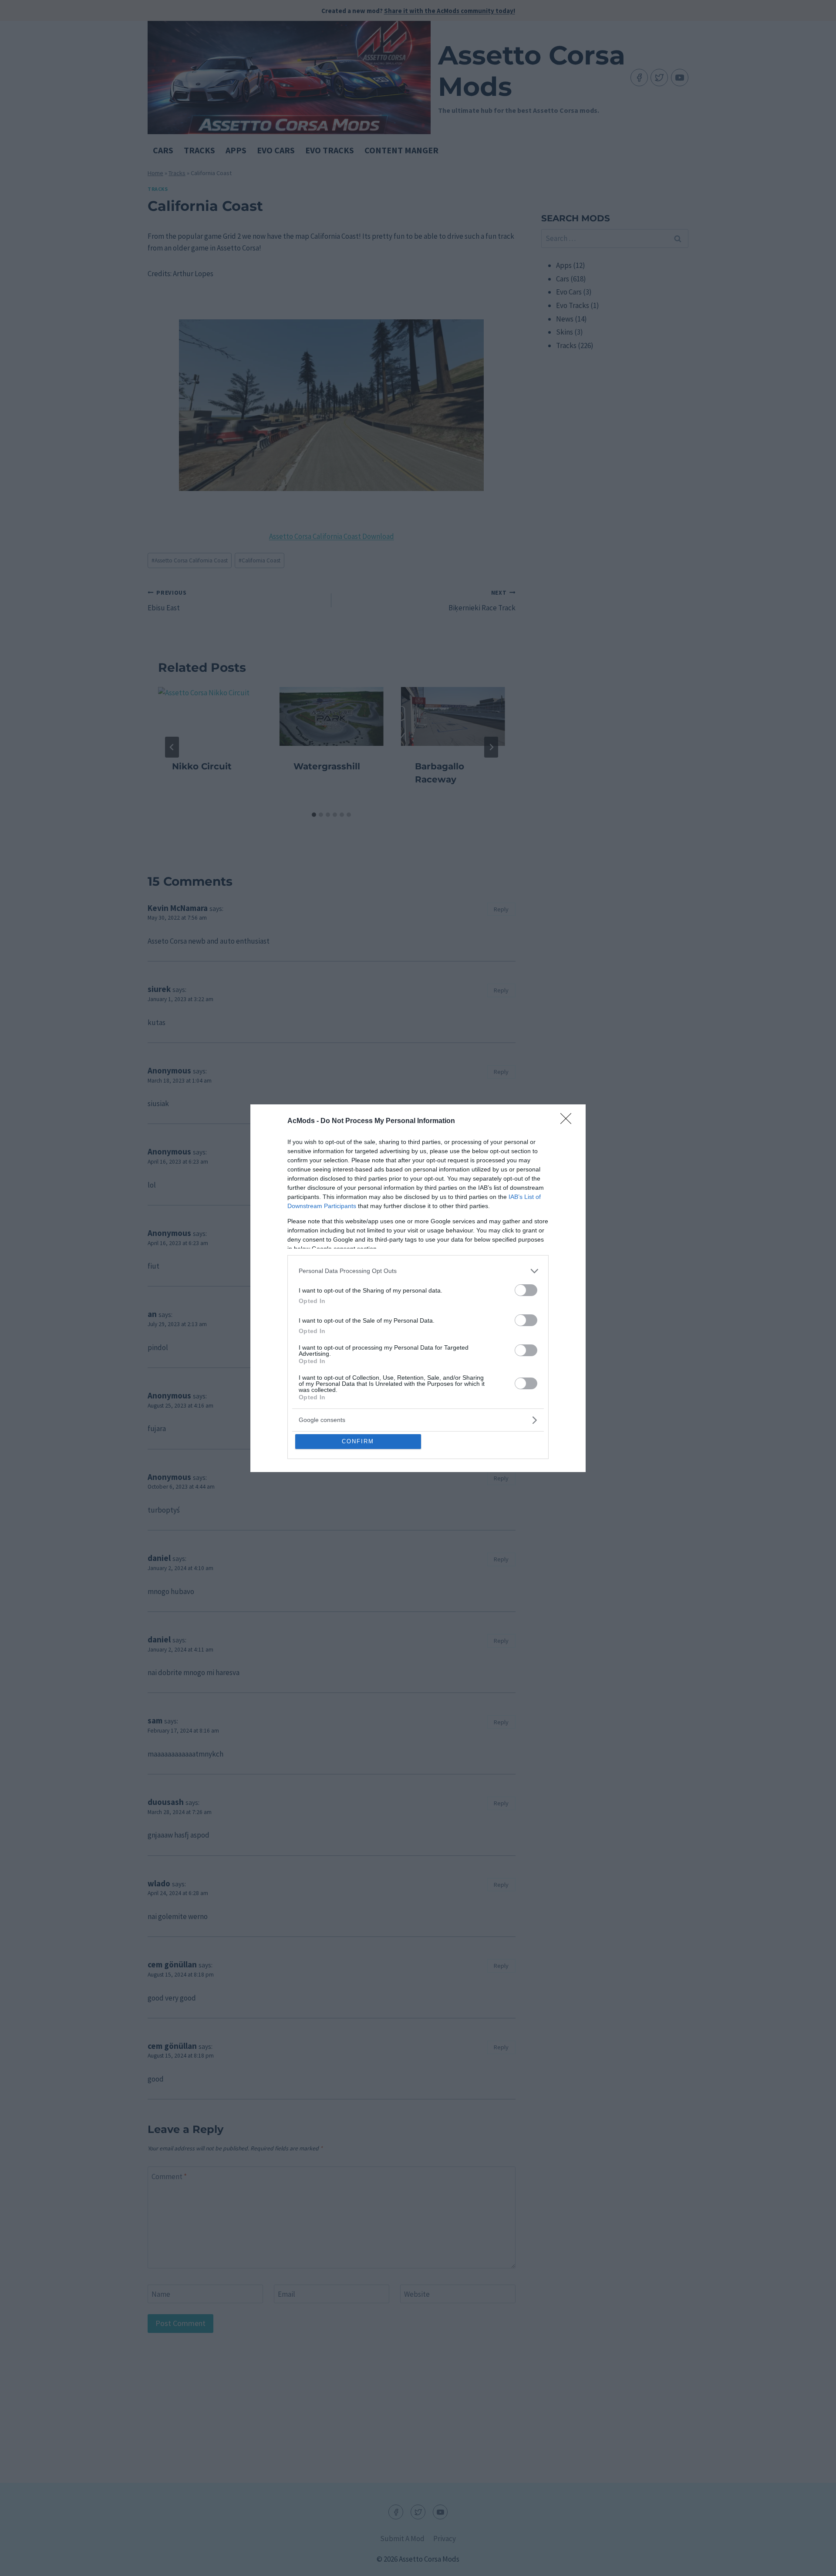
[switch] (526, 1290)
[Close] (569, 1121)
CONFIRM (358, 1441)
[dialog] (418, 1288)
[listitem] (418, 1271)
